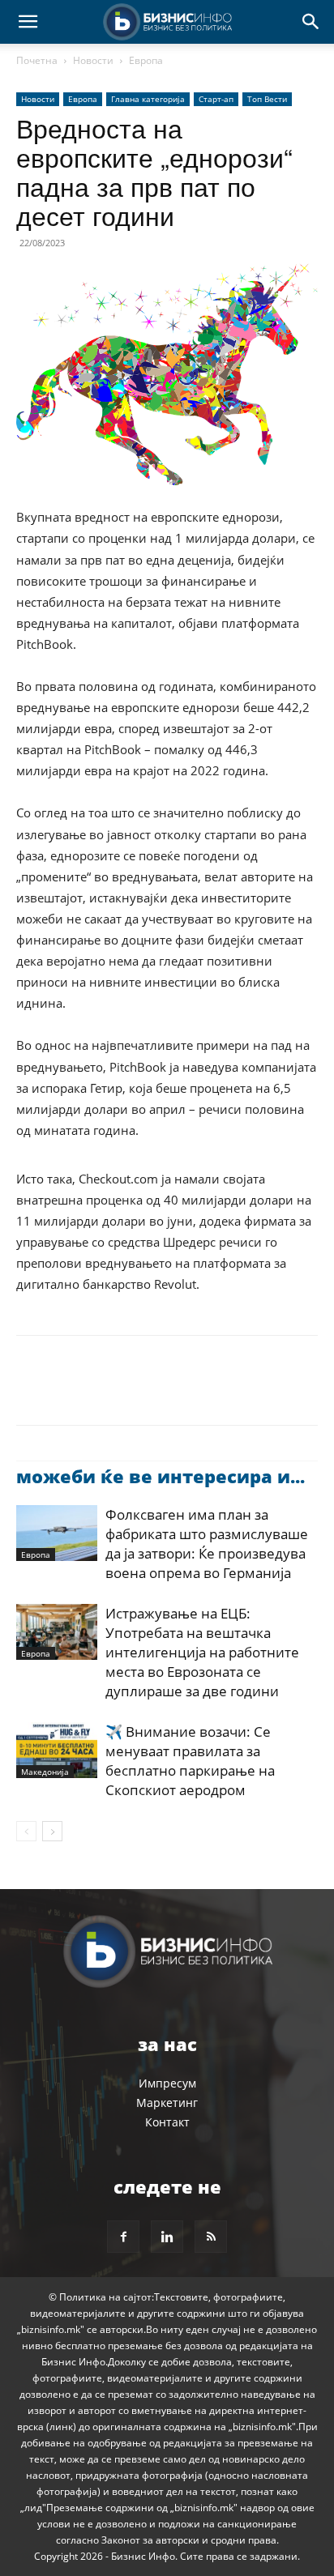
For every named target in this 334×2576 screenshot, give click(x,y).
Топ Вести (267, 99)
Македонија (45, 1772)
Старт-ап (216, 99)
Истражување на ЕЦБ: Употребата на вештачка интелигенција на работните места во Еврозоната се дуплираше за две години (202, 1652)
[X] (70, 1392)
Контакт (167, 2122)
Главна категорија (148, 99)
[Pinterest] (107, 1392)
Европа (146, 60)
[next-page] (52, 1831)
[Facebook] (32, 1392)
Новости (93, 60)
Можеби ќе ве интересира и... (161, 1476)
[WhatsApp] (144, 1392)
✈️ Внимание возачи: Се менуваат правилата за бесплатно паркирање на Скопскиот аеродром (190, 1761)
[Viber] (219, 1392)
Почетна (37, 60)
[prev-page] (26, 1831)
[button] (28, 22)
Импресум (167, 2083)
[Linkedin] (182, 1392)
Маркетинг (167, 2103)
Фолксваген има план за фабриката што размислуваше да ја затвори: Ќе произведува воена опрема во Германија (207, 1544)
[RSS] (211, 2237)
